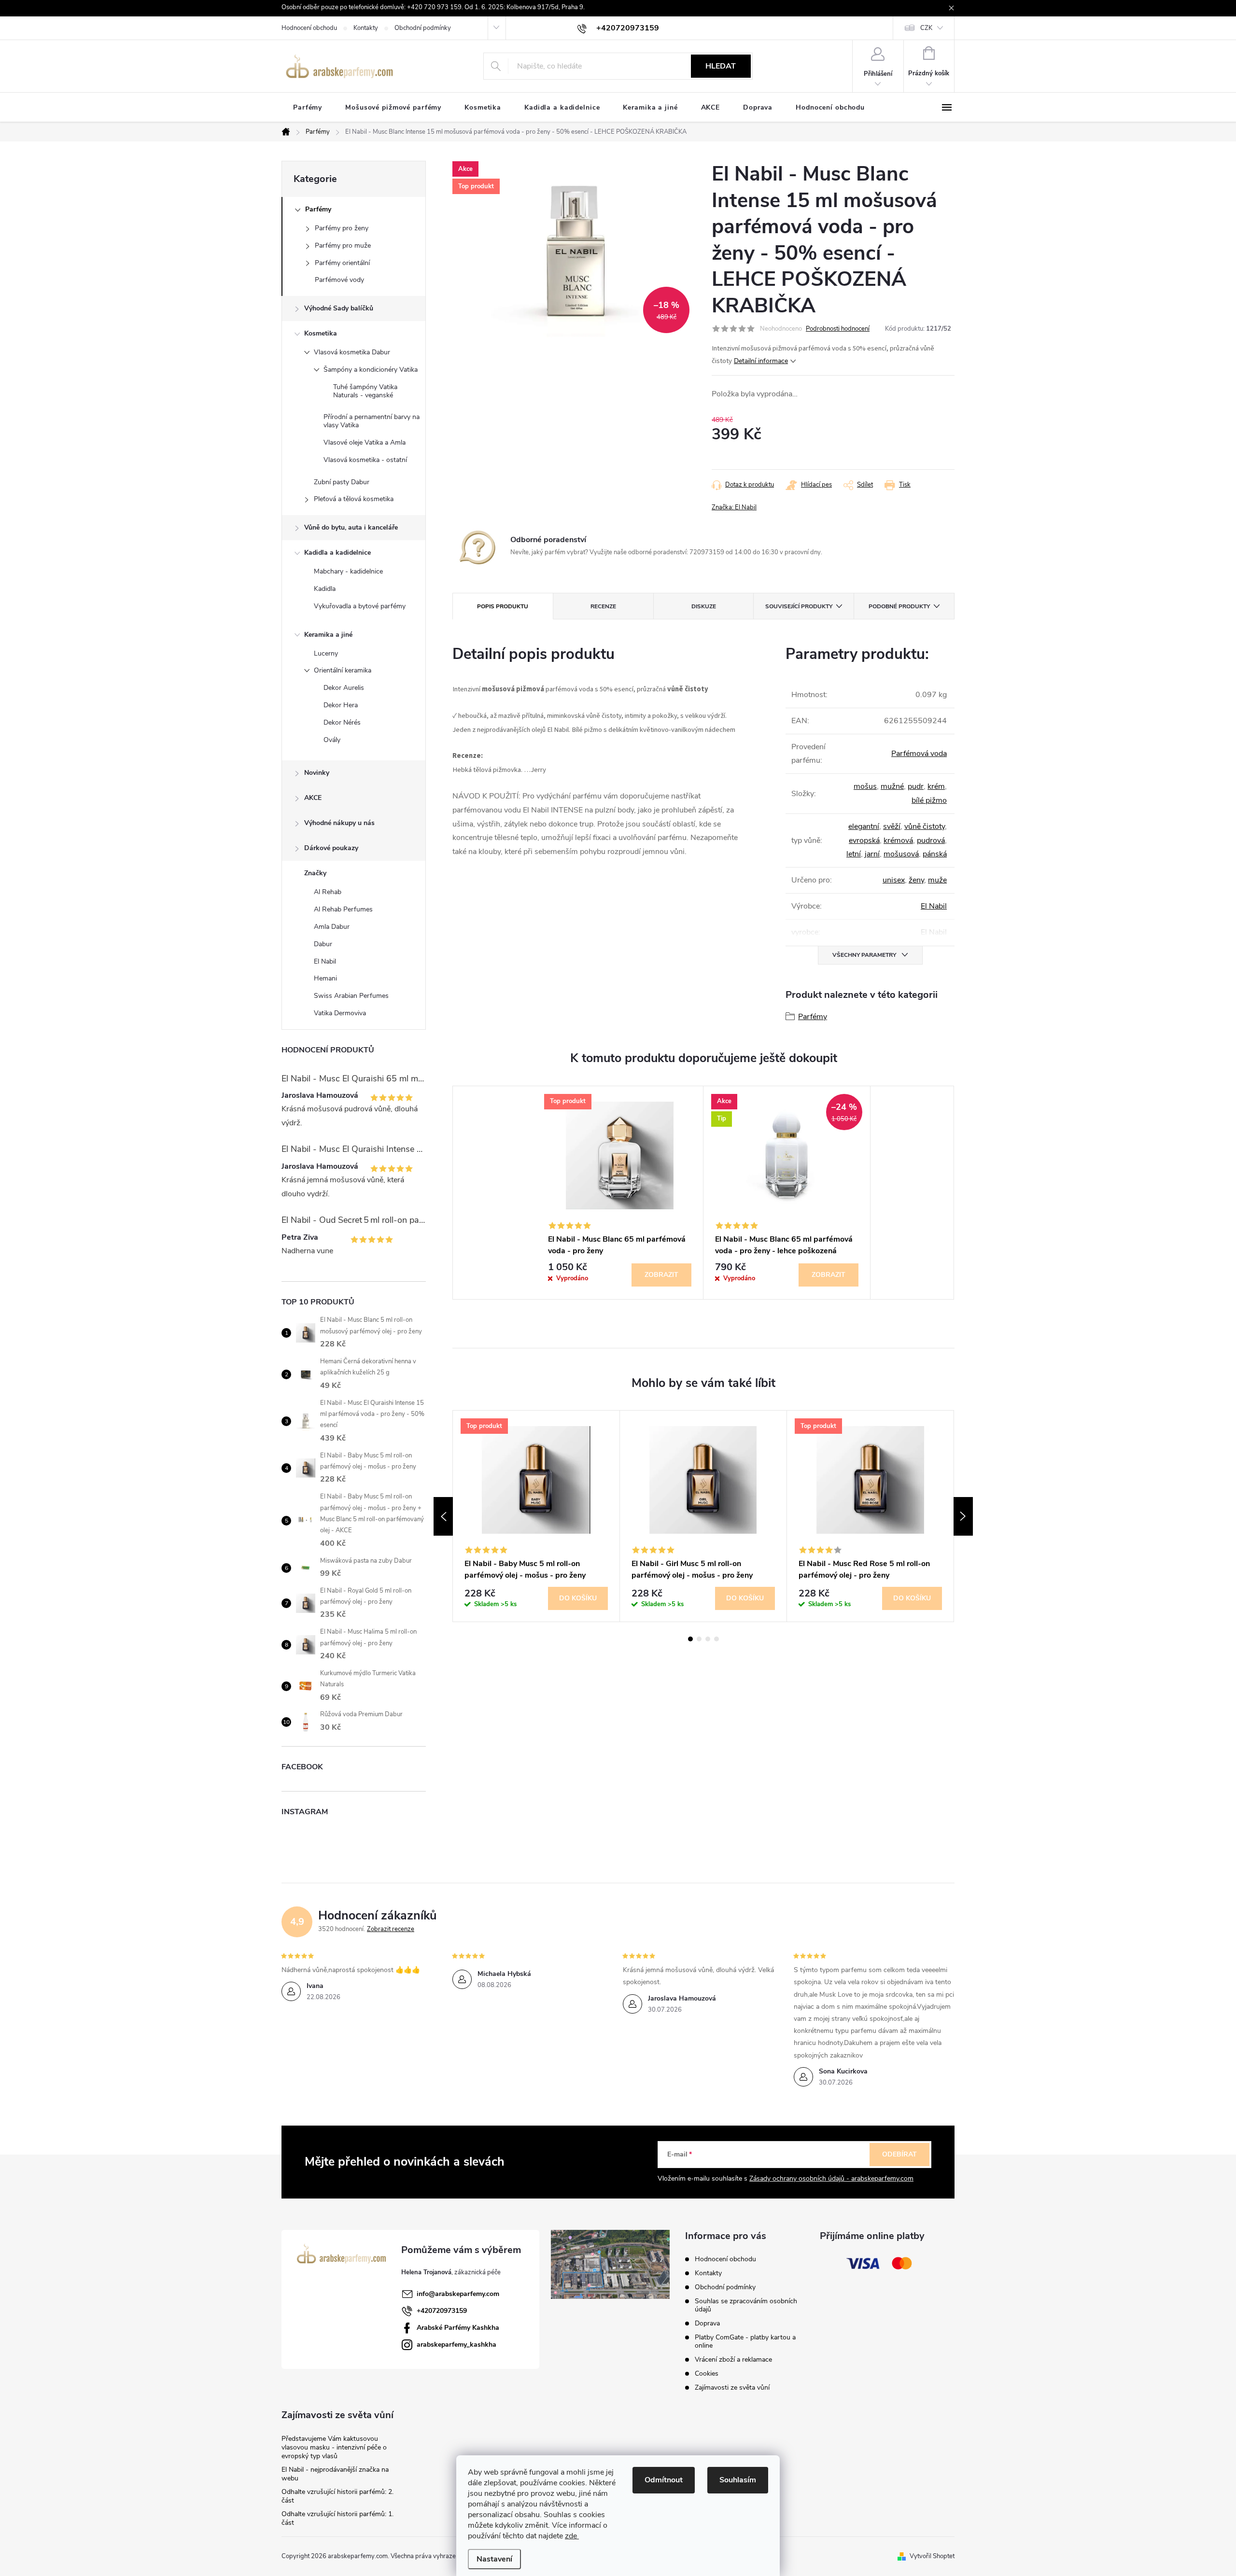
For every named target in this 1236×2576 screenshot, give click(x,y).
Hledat (721, 66)
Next (963, 1516)
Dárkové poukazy (331, 848)
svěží (892, 826)
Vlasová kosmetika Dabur (352, 352)
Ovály (332, 740)
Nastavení (494, 2559)
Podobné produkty (899, 606)
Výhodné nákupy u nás (339, 823)
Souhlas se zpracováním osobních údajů (746, 2305)
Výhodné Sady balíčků (339, 308)
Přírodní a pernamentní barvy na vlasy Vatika (372, 421)
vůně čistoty (925, 826)
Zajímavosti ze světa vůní (732, 2387)
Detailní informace (761, 361)
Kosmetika (321, 333)
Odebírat (899, 2154)
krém (936, 786)
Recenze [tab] (603, 606)
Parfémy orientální (342, 263)
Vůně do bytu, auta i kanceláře (351, 527)
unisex (894, 880)
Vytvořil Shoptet (932, 2556)
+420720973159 (442, 2311)
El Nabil (934, 906)
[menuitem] (308, 108)
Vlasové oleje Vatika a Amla (365, 442)
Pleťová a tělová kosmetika (354, 499)
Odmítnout (664, 2480)
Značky (315, 873)
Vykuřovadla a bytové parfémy (360, 606)
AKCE (313, 798)
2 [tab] (699, 1639)
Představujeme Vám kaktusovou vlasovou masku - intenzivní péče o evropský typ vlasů (334, 2447)
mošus (865, 786)
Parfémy (318, 209)
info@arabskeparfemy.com (458, 2294)
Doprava (707, 2323)
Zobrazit (661, 1275)
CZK (926, 28)
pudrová (931, 840)
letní (854, 854)
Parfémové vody (339, 280)
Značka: (734, 507)
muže (937, 880)
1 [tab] (690, 1639)
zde (572, 2536)
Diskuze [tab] (704, 606)
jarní (872, 854)
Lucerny (326, 653)
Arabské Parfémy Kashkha (458, 2328)
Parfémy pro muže (343, 245)
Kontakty (366, 28)
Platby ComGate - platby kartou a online (745, 2341)
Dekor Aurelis (344, 688)
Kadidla (325, 589)
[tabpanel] (620, 1193)
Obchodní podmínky (423, 28)
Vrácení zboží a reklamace (733, 2359)
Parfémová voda (919, 754)
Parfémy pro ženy (342, 228)
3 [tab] (708, 1639)
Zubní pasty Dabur (342, 482)
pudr (916, 786)
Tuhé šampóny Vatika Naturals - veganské (365, 391)
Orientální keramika (343, 670)
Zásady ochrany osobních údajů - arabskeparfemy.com (831, 2178)
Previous (443, 1516)
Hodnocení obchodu (309, 28)
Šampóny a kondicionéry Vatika (371, 370)
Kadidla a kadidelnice (337, 553)
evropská (864, 840)
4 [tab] (716, 1639)
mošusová (901, 854)
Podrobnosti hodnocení (838, 329)
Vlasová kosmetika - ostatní (365, 460)
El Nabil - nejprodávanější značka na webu (335, 2474)
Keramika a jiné (328, 635)
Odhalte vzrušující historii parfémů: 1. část (337, 2518)
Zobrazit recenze (391, 1929)
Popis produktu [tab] (503, 606)
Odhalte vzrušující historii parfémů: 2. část (337, 2496)
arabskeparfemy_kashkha (456, 2345)
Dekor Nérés (342, 722)
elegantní (864, 826)
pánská (935, 854)
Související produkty (799, 606)
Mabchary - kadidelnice (348, 571)
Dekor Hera (341, 705)
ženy (916, 880)
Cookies (707, 2373)
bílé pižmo (929, 800)
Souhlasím (738, 2480)
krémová (898, 840)
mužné (892, 786)
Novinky (317, 773)
